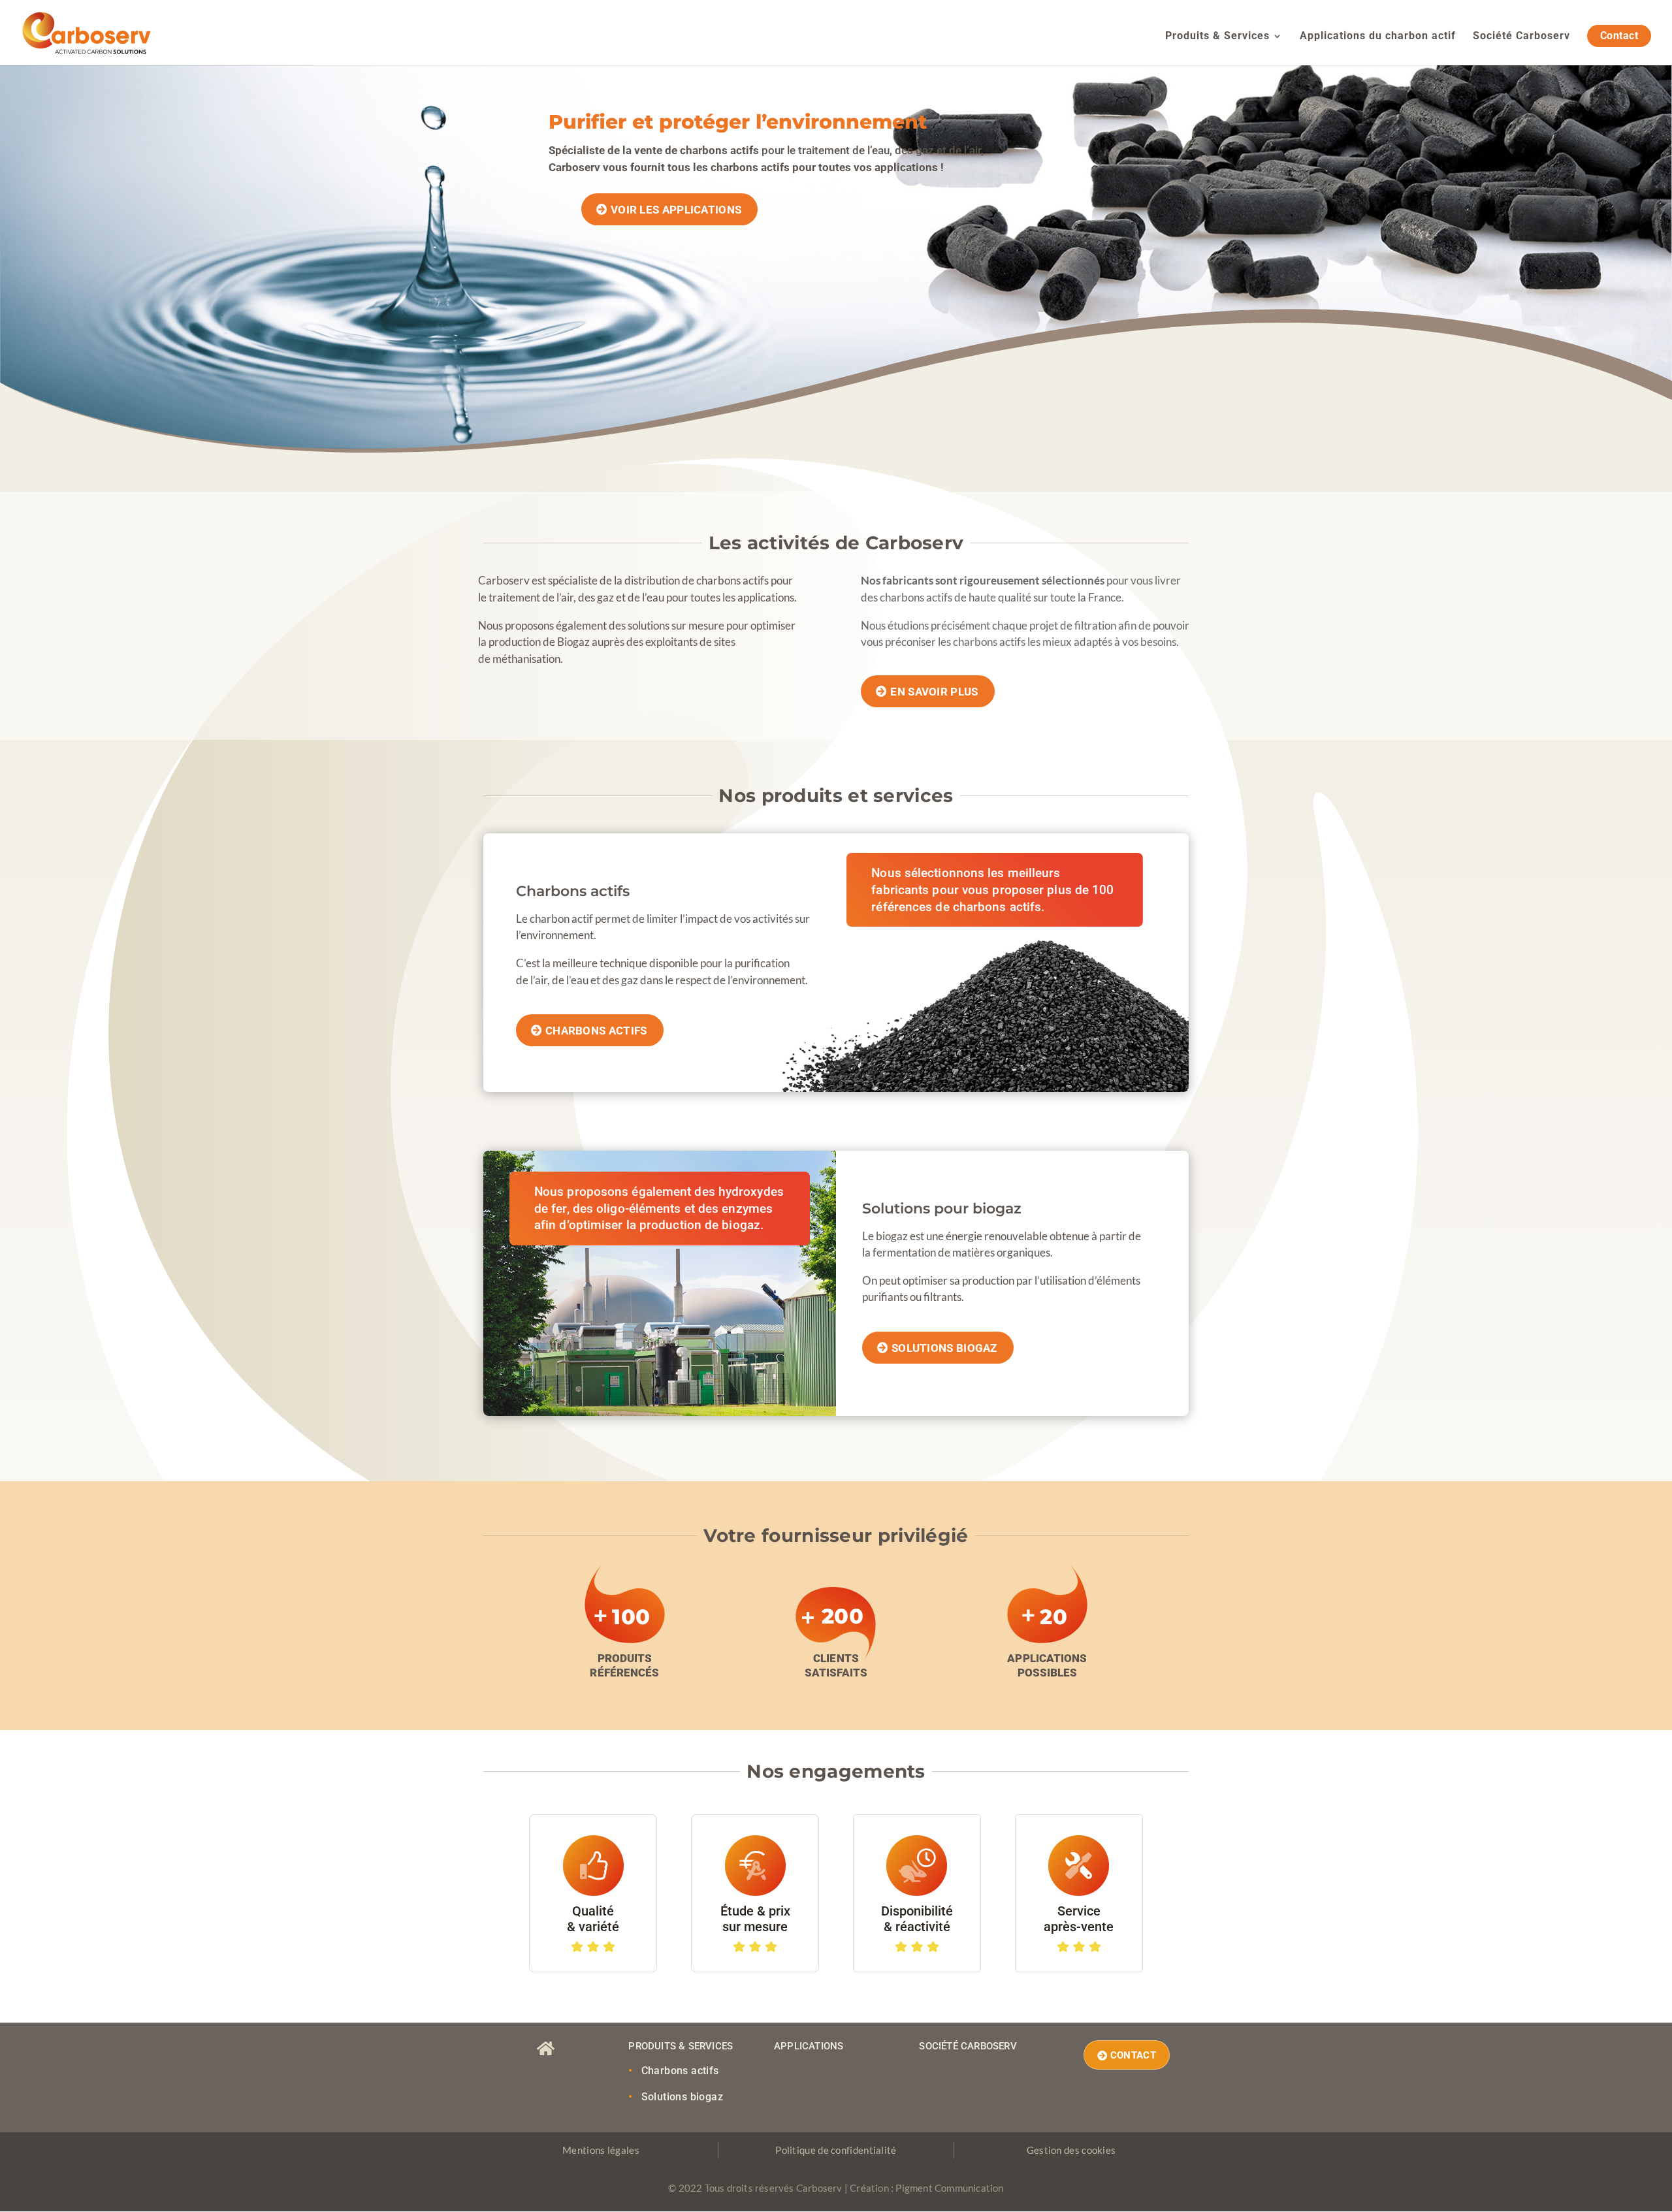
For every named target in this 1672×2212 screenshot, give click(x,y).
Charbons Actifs (596, 1031)
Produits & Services (1217, 37)
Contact (1619, 36)
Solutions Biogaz (944, 1348)
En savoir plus (934, 692)
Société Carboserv (1521, 37)
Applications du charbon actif (1378, 37)
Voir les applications (676, 210)
